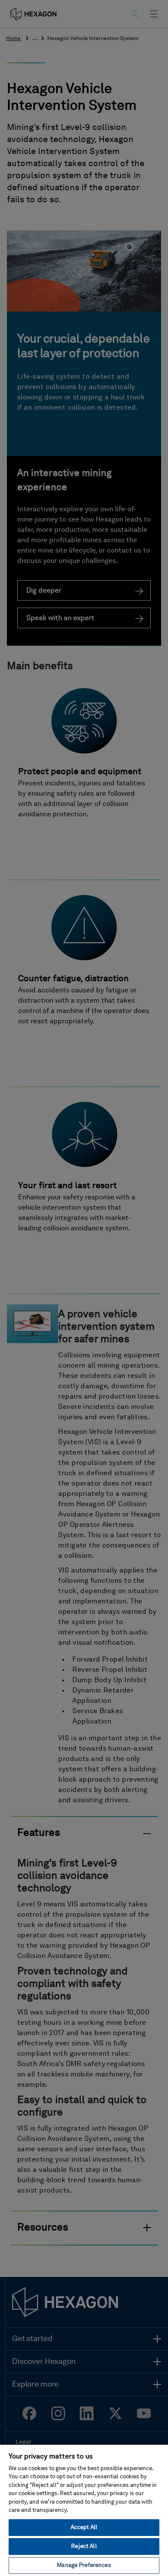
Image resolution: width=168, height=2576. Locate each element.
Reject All (84, 2547)
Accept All (84, 2528)
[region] (84, 2510)
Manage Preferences (84, 2565)
